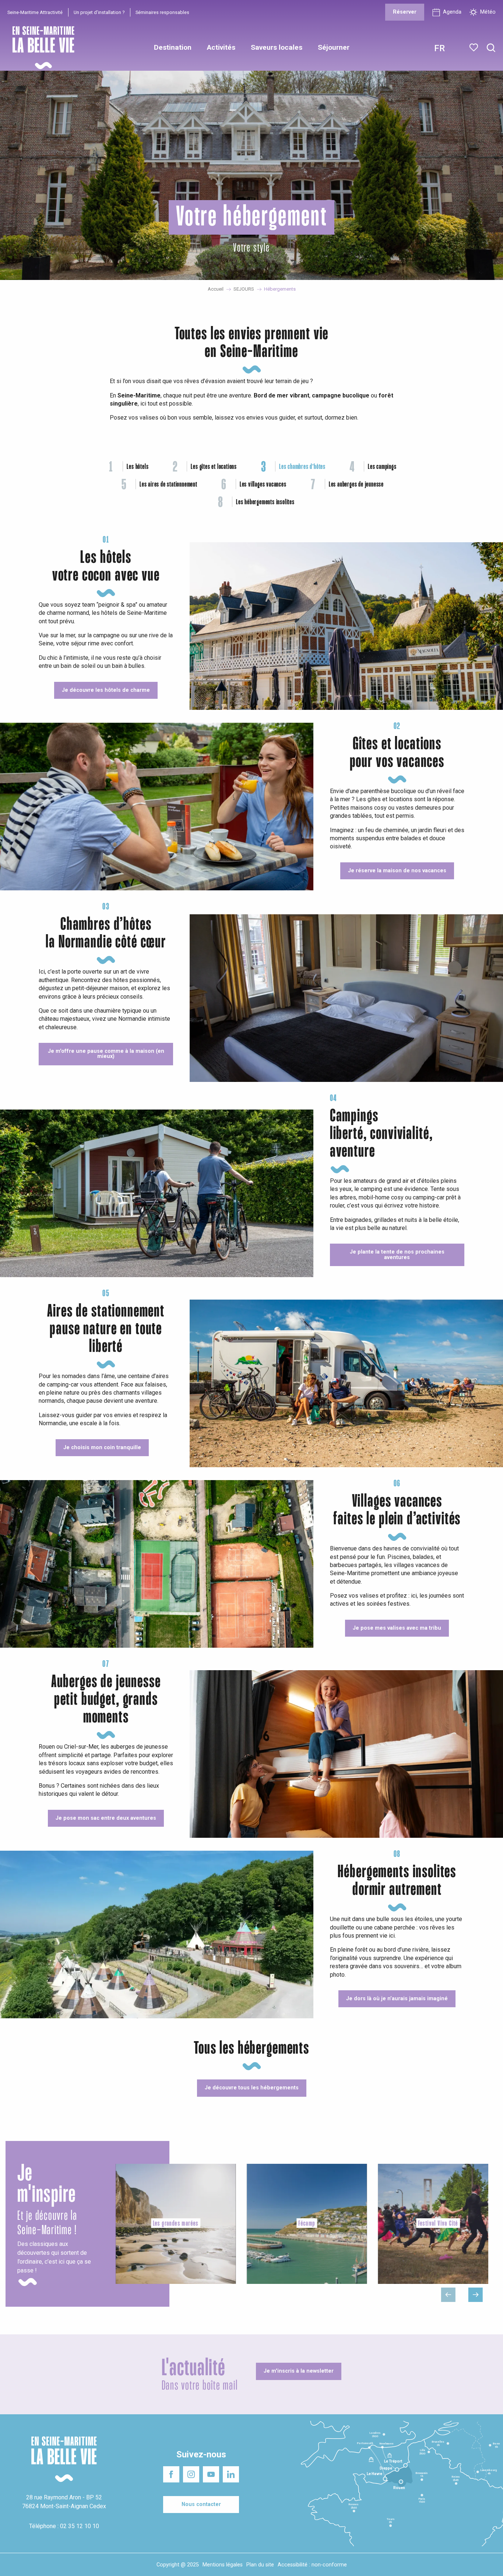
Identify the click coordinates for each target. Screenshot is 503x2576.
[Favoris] (474, 48)
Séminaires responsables (162, 12)
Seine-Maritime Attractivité (35, 12)
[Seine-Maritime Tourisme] (41, 48)
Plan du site (260, 2565)
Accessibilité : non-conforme (312, 2565)
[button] (491, 48)
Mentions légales (223, 2565)
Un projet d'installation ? (99, 12)
